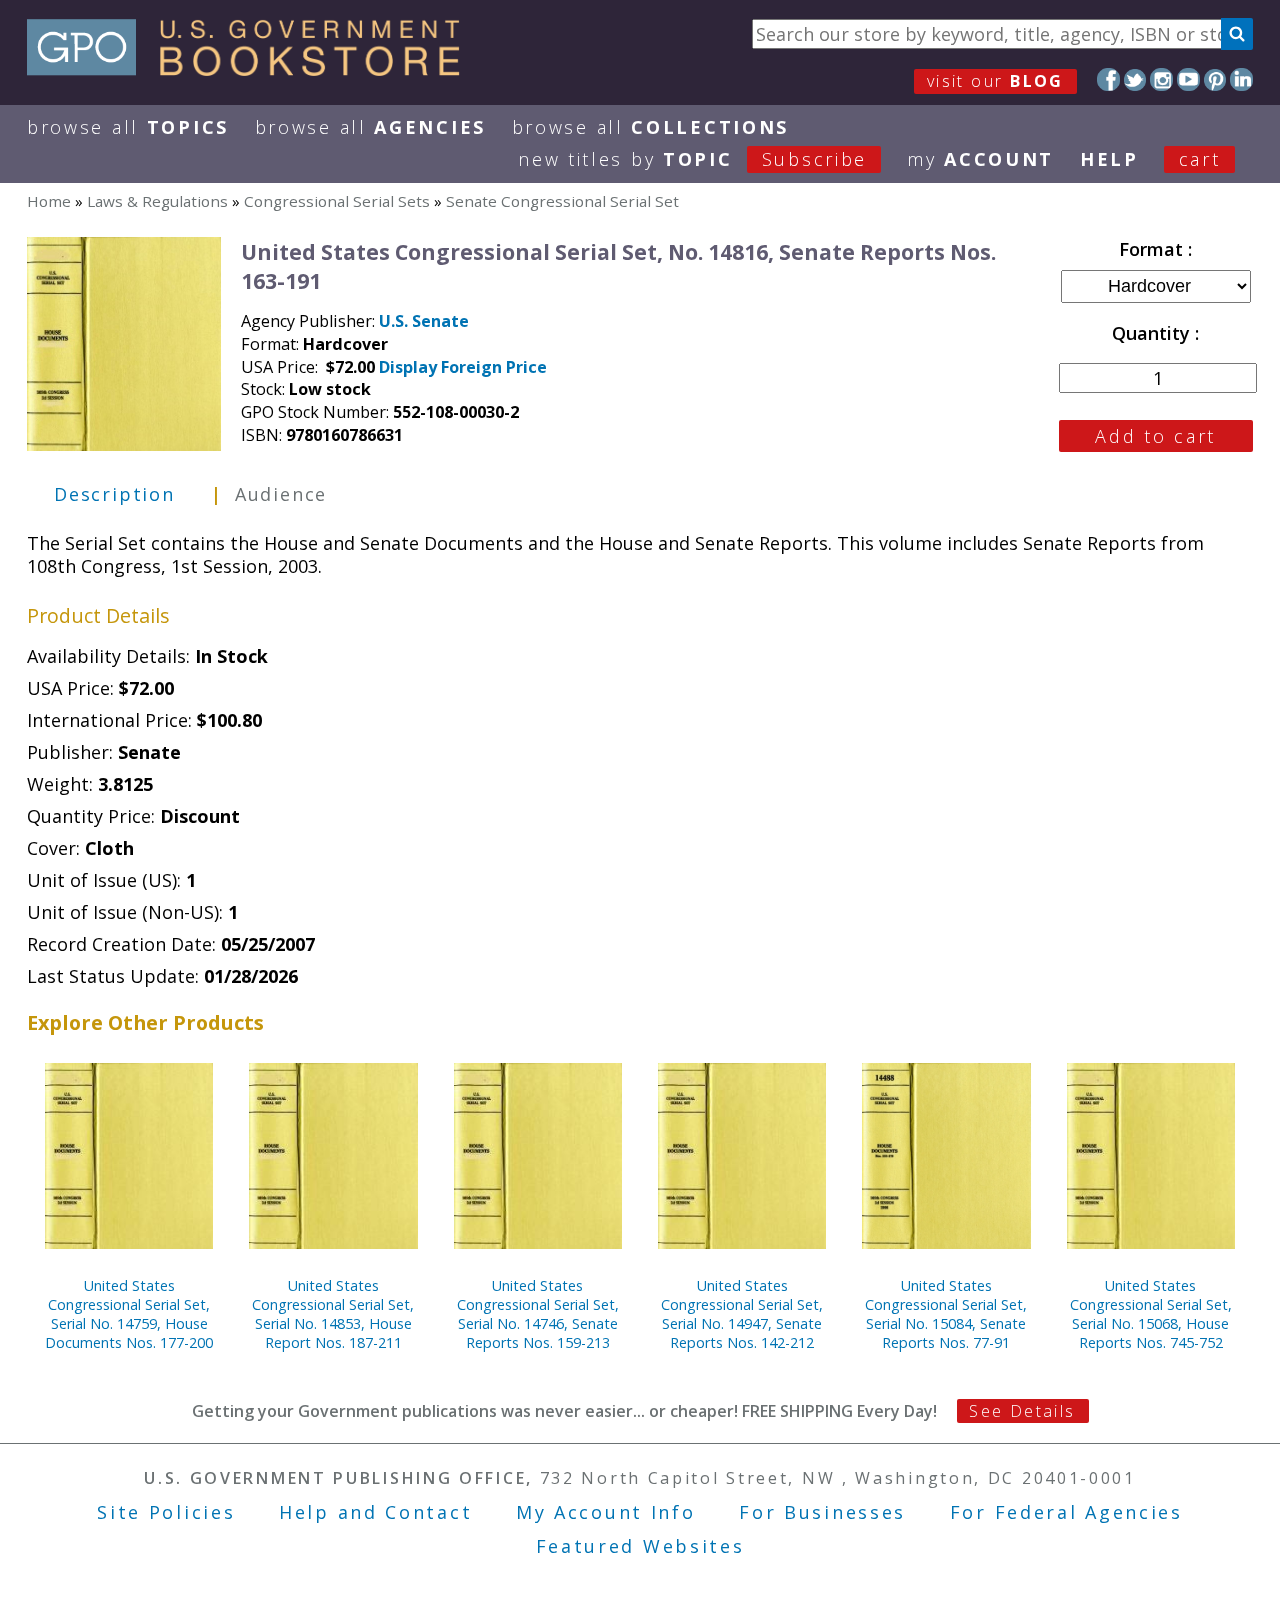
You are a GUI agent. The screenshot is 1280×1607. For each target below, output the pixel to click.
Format (1153, 249)
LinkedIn (1241, 79)
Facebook (1108, 79)
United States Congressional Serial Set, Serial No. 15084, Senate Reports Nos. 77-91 (946, 1314)
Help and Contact (375, 1512)
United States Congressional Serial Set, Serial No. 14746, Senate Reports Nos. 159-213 (538, 1314)
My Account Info (606, 1512)
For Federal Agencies (1066, 1512)
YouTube (1188, 79)
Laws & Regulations (157, 201)
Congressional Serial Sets (337, 201)
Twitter (1135, 79)
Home (49, 201)
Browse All (128, 127)
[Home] (252, 69)
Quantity (1153, 333)
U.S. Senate (424, 321)
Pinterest (1215, 79)
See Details (1022, 1411)
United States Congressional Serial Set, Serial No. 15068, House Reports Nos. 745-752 (1151, 1314)
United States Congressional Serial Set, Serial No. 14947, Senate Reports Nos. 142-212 (742, 1314)
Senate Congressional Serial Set (562, 201)
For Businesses (822, 1512)
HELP (1109, 159)
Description (114, 494)
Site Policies (166, 1512)
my (980, 159)
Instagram (1161, 79)
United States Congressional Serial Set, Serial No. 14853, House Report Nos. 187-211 (333, 1314)
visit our (995, 81)
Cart (1200, 159)
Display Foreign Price (463, 367)
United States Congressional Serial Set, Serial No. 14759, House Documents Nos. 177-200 (129, 1314)
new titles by (692, 159)
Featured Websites (640, 1546)
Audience (281, 494)
